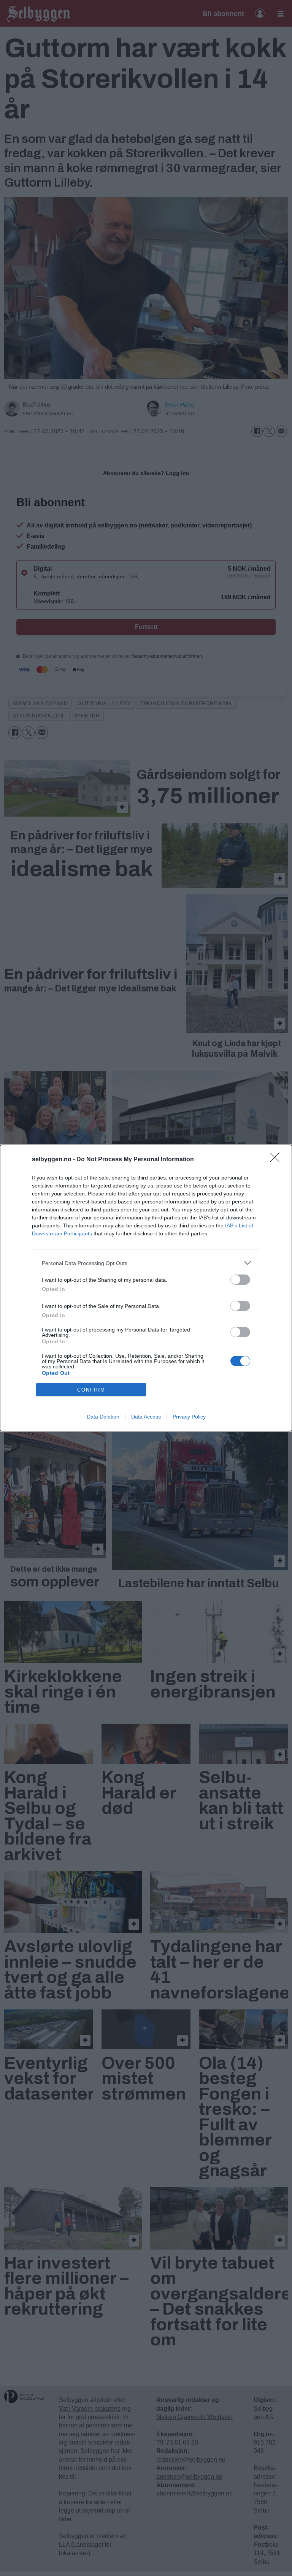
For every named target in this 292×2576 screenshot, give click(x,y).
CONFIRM (91, 1390)
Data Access (146, 1417)
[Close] (277, 1160)
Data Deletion (103, 1417)
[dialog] (146, 1288)
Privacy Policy (189, 1417)
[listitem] (146, 1263)
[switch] (240, 1280)
